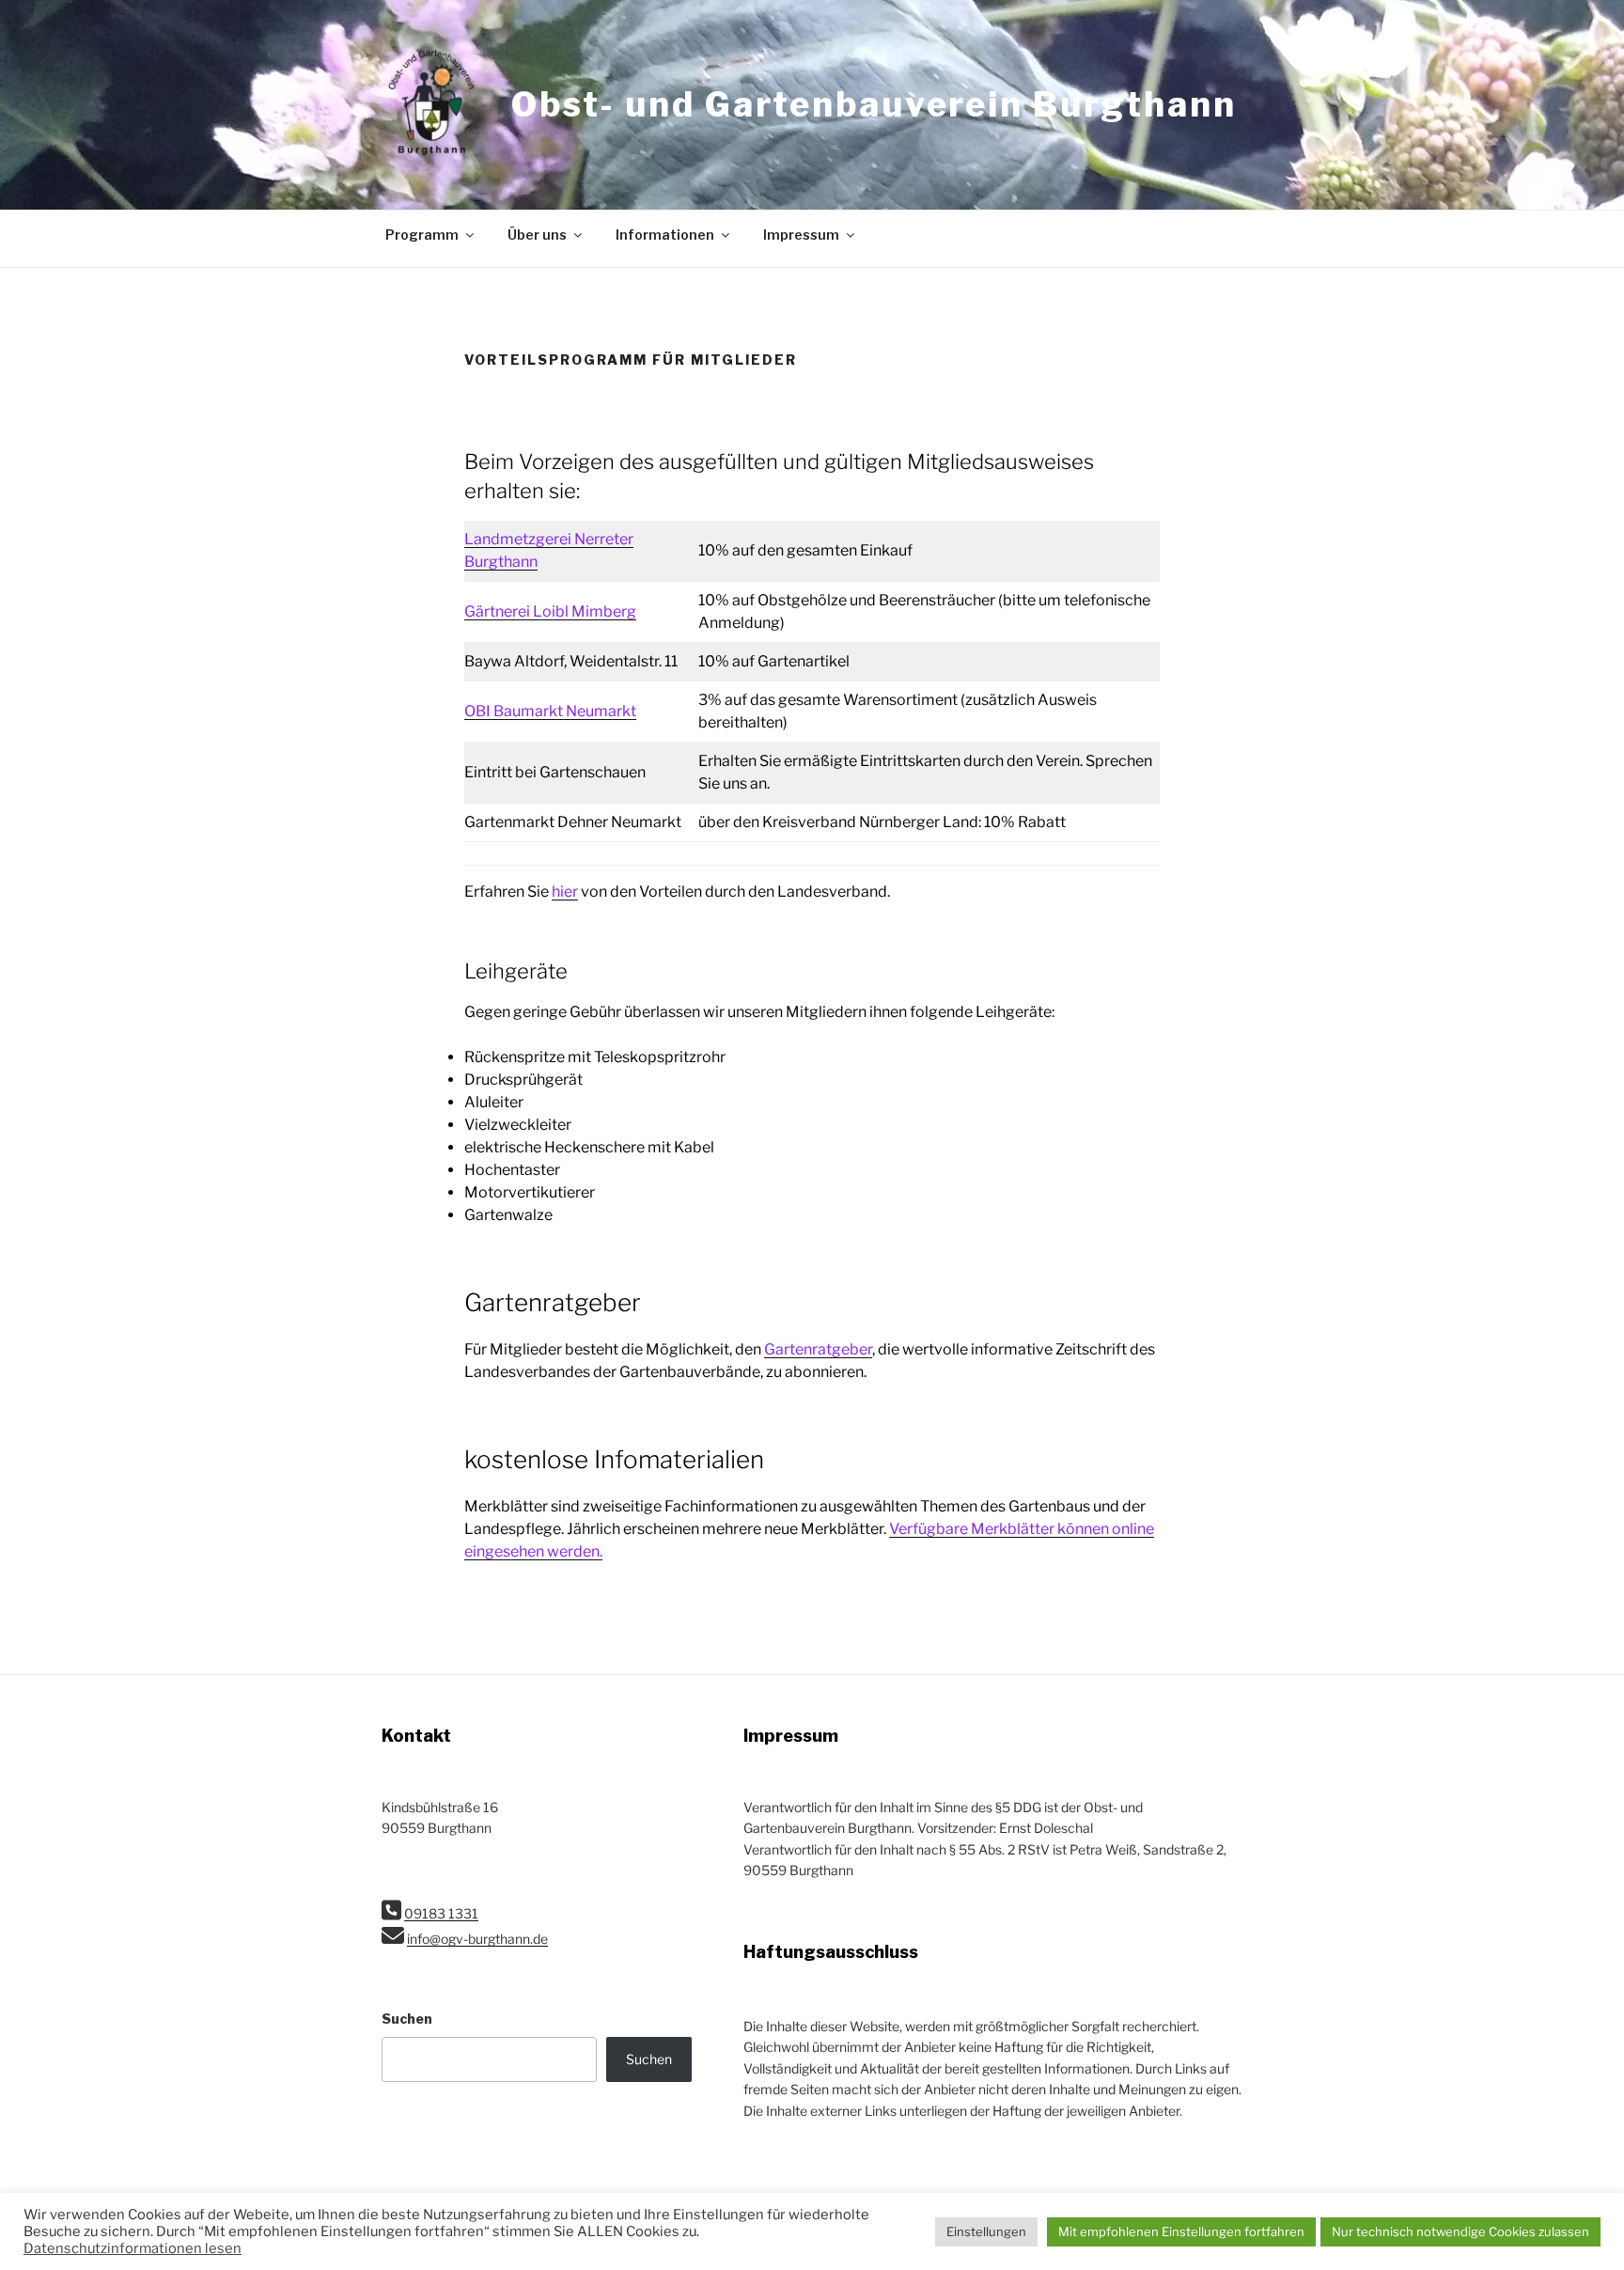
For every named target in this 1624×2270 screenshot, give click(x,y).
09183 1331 (441, 1913)
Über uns (537, 235)
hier (565, 892)
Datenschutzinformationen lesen (133, 2248)
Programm (422, 235)
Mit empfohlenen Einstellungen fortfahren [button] (1181, 2231)
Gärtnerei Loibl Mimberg (550, 611)
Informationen (665, 235)
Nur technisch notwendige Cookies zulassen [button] (1460, 2231)
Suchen (407, 2019)
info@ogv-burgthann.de (477, 1939)
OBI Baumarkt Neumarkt (550, 711)
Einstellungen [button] (986, 2231)
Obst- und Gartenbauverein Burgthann (874, 104)
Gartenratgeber (818, 1349)
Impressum (801, 235)
